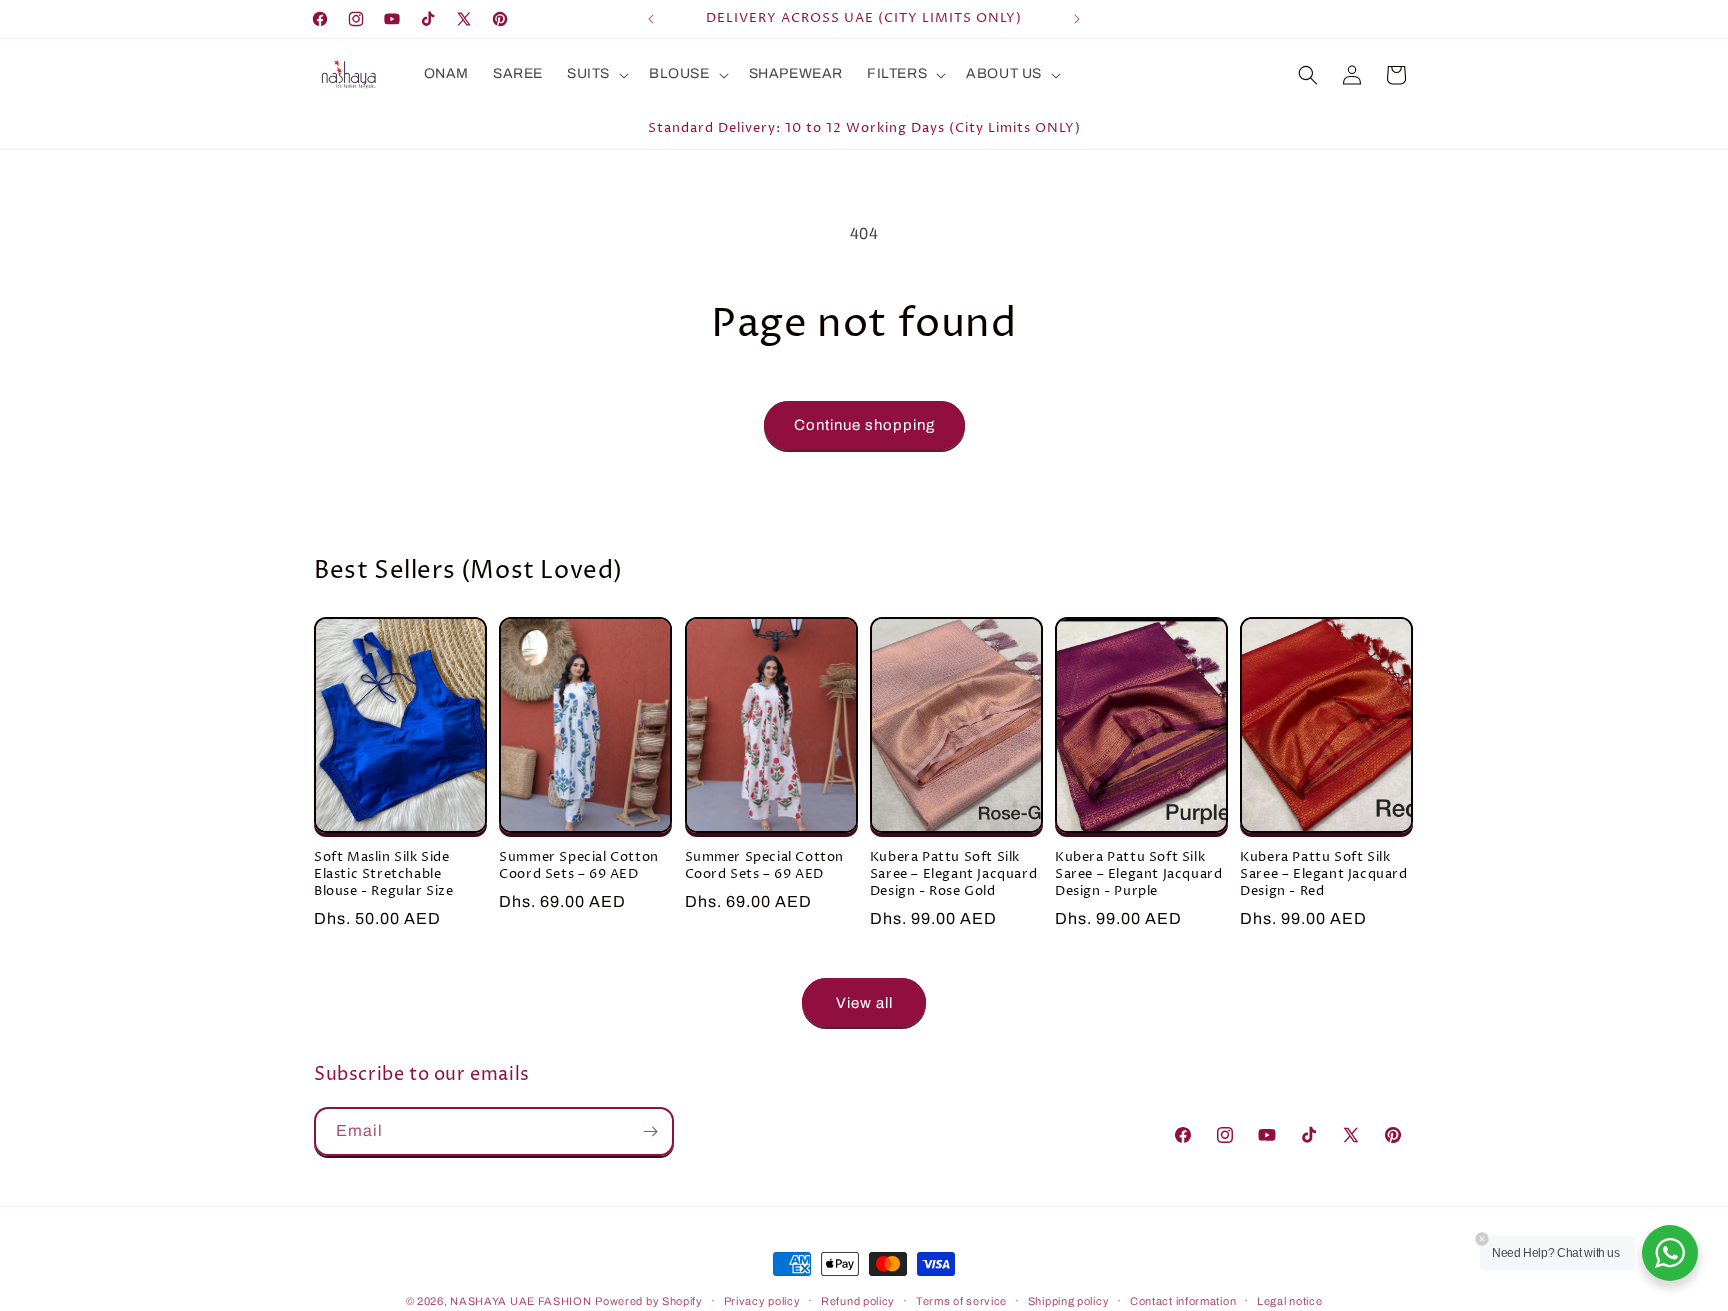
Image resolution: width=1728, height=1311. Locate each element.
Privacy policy (762, 1300)
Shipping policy (1069, 1300)
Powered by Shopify (649, 1301)
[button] (596, 74)
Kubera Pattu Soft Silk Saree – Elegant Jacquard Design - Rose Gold (953, 875)
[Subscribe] (650, 1131)
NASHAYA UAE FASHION (520, 1301)
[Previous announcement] (651, 19)
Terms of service (961, 1300)
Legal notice (1289, 1300)
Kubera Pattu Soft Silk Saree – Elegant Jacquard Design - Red (1323, 875)
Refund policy (858, 1300)
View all (864, 1003)
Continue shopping (864, 425)
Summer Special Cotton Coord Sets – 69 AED (579, 867)
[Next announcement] (1077, 19)
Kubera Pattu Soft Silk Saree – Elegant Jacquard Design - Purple (1138, 875)
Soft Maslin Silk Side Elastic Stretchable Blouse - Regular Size (384, 875)
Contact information (1183, 1300)
